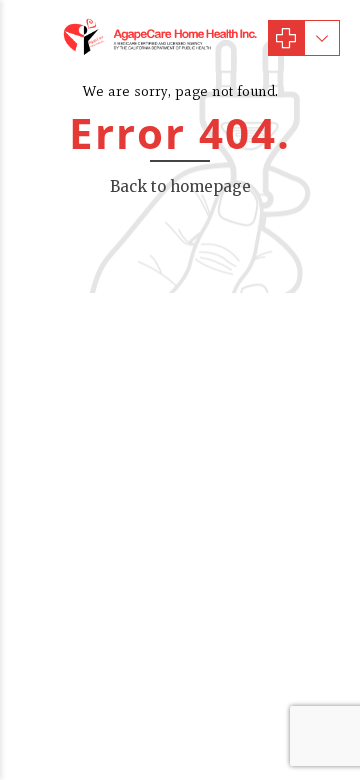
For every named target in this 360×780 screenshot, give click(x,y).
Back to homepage (180, 186)
